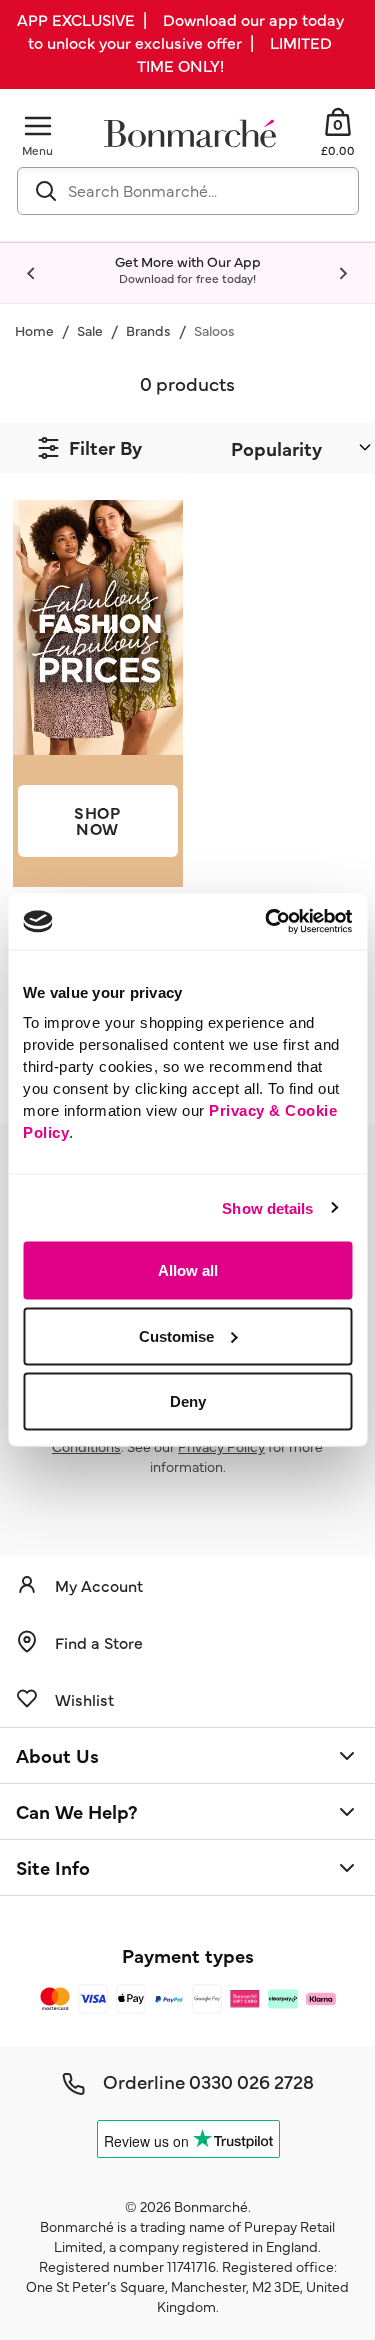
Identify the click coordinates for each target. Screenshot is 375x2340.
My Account (99, 1585)
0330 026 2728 (251, 2081)
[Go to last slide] (32, 274)
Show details (267, 1207)
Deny (188, 1401)
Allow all (188, 1270)
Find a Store (99, 1642)
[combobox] (188, 191)
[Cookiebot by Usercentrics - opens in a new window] (267, 922)
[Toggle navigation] (38, 125)
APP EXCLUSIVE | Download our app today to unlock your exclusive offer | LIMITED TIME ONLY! (180, 42)
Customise (176, 1335)
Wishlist (84, 1699)
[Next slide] (343, 274)
